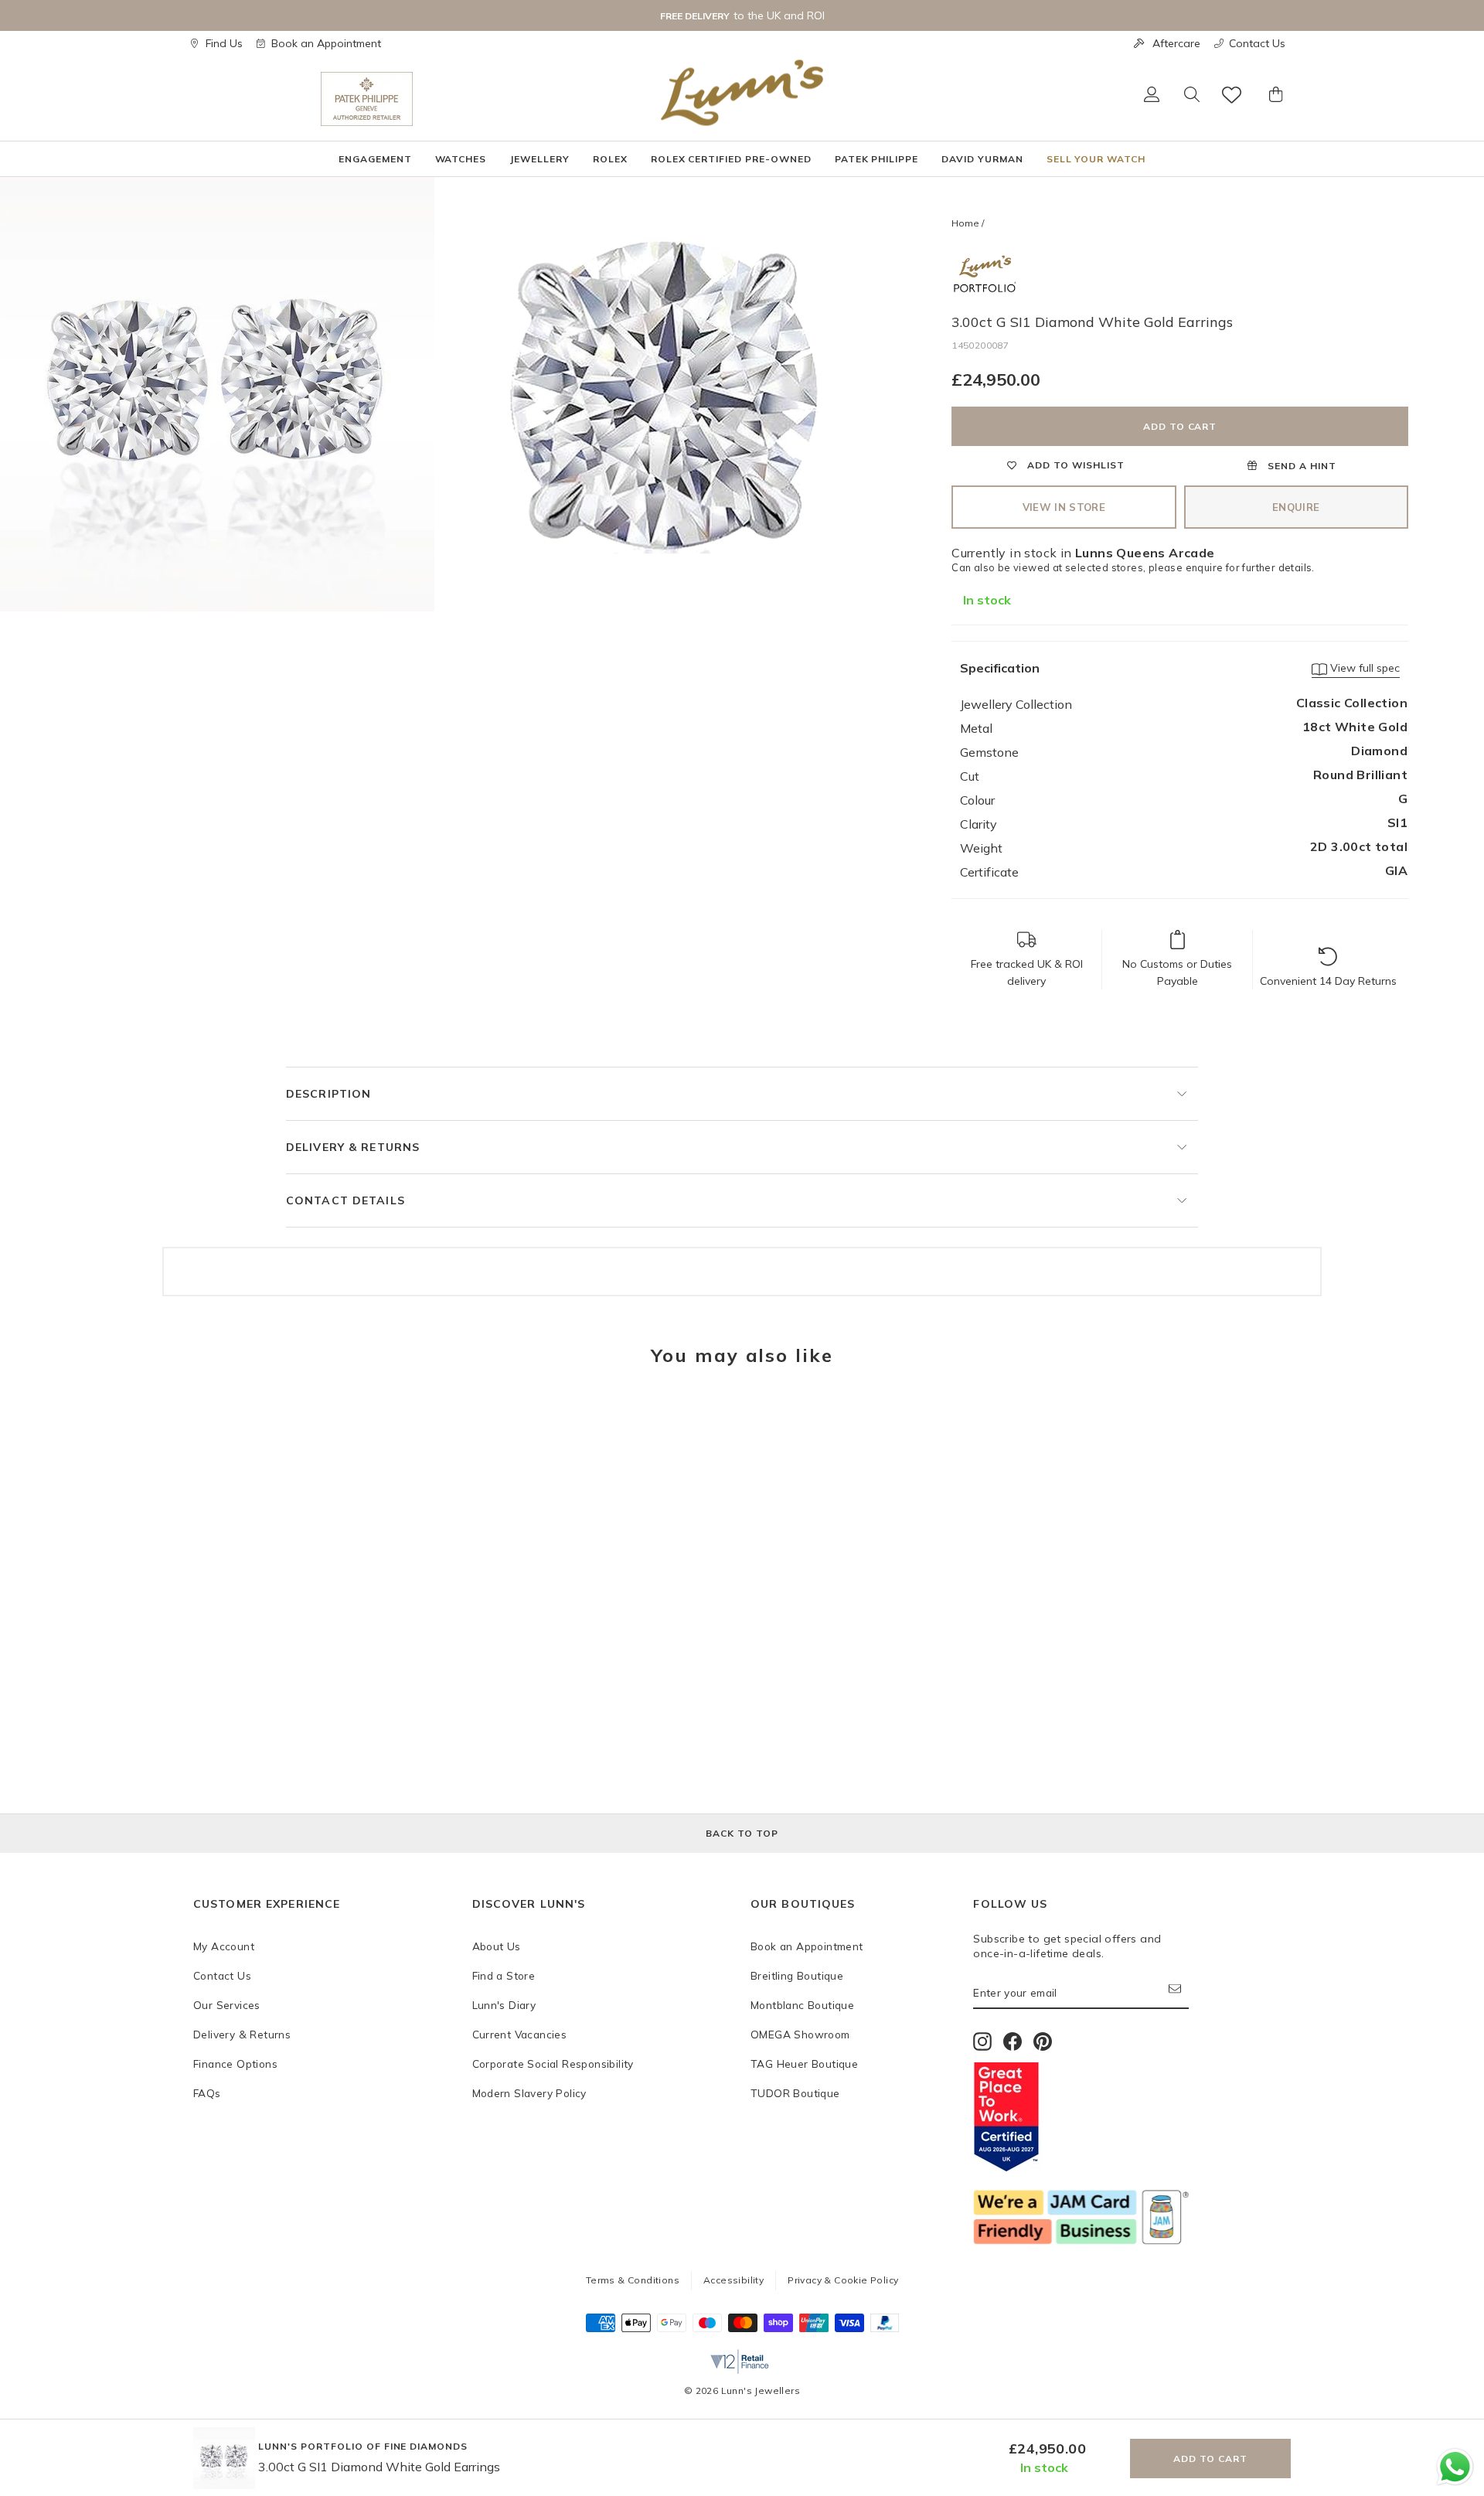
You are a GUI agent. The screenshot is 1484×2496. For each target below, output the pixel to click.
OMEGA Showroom (800, 2034)
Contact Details (345, 1200)
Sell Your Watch (1096, 159)
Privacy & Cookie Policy (843, 2280)
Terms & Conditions (633, 2280)
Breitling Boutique (797, 1975)
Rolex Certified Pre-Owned (731, 159)
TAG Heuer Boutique (804, 2064)
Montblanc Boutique (802, 2005)
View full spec (1363, 668)
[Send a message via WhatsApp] (1455, 2467)
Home (965, 223)
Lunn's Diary (504, 2005)
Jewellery (539, 159)
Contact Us (1257, 43)
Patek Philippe (876, 159)
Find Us (224, 43)
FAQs (207, 2093)
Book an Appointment (326, 43)
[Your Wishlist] (1233, 95)
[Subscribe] (1179, 1993)
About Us (497, 1946)
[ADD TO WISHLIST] (213, 1425)
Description (328, 1094)
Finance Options (235, 2064)
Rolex (610, 159)
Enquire (1296, 507)
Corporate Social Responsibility (553, 2064)
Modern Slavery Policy (529, 2093)
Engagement (375, 159)
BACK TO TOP (742, 1833)
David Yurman (982, 159)
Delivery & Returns (353, 1147)
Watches (461, 159)
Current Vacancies (520, 2034)
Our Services (227, 2005)
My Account (224, 1946)
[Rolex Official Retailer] (257, 99)
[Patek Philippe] (367, 99)
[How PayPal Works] (885, 2327)
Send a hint (1300, 466)
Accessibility (733, 2280)
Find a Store (504, 1975)
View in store (1064, 507)
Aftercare (1176, 43)
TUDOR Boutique (795, 2093)
